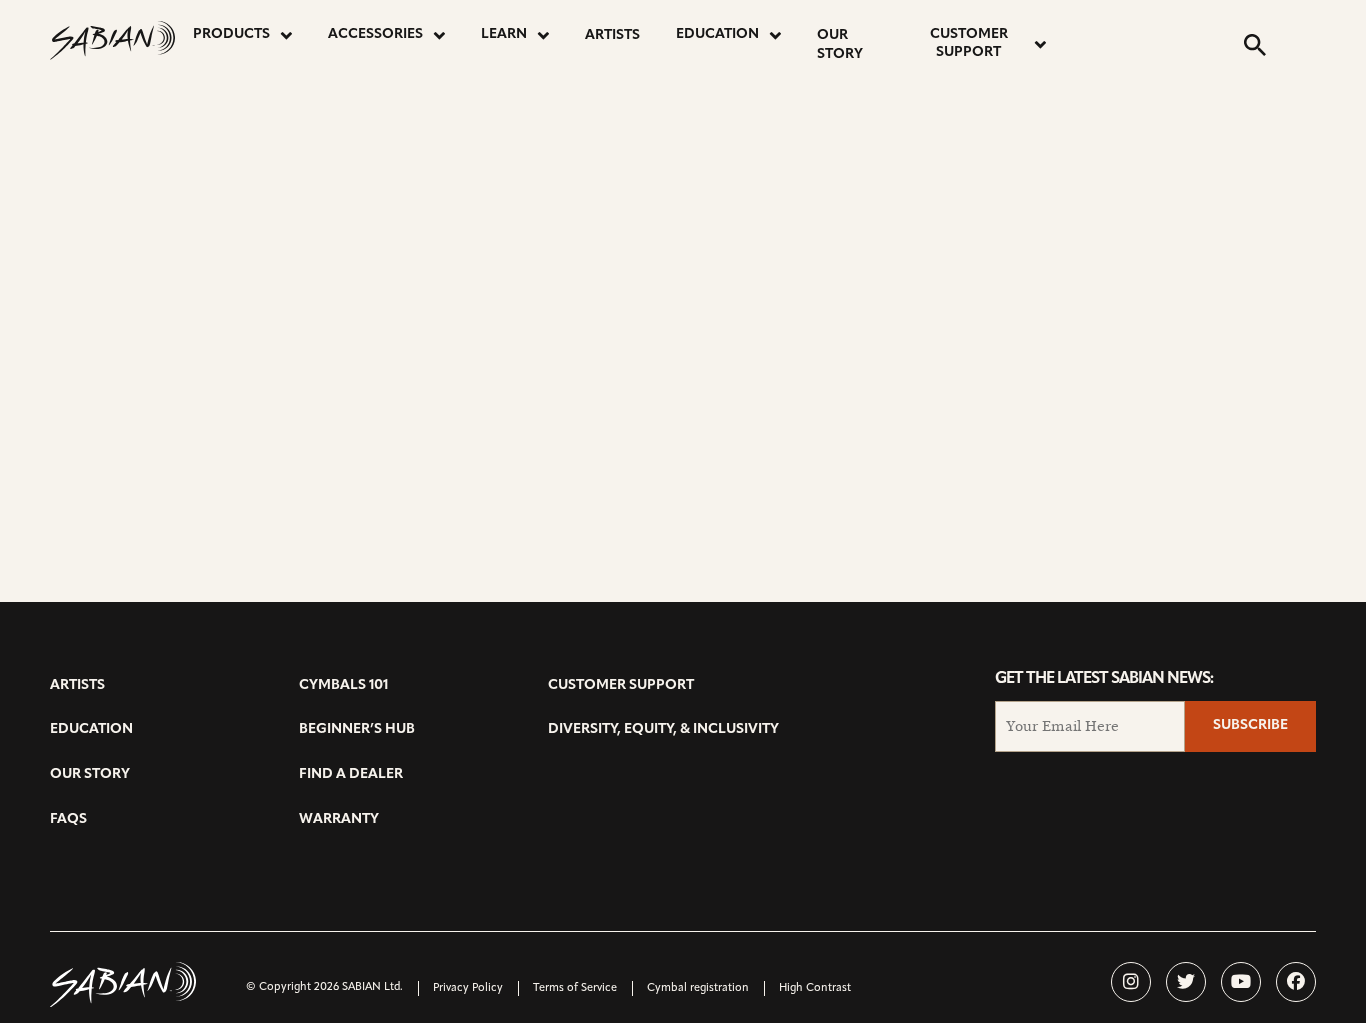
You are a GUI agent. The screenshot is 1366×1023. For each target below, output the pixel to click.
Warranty (339, 819)
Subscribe (1250, 725)
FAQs (68, 819)
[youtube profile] (1241, 982)
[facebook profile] (1296, 982)
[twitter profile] (1186, 982)
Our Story (840, 45)
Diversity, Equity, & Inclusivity (663, 729)
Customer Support (969, 43)
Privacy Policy (468, 988)
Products (231, 34)
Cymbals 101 (343, 685)
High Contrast (815, 988)
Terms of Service (575, 988)
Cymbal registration (698, 988)
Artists (612, 35)
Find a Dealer (351, 774)
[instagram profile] (1131, 982)
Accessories (375, 34)
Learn (504, 34)
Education (717, 34)
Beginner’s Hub (357, 729)
